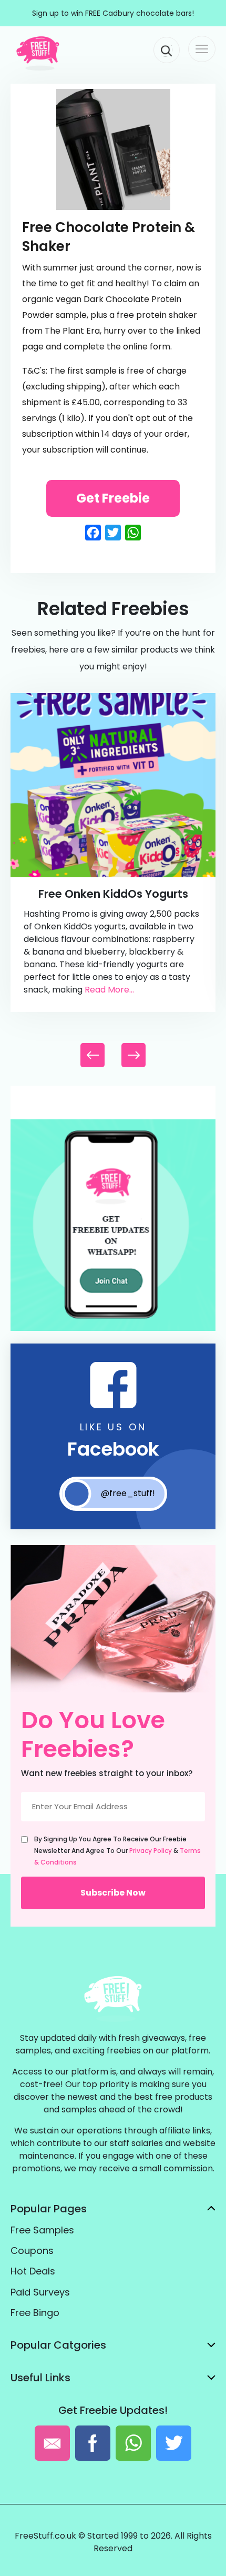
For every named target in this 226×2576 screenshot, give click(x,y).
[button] (133, 1055)
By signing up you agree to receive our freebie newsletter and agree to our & (117, 1851)
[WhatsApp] (113, 1329)
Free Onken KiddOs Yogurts (113, 894)
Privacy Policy (151, 1851)
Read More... (109, 990)
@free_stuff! (128, 1493)
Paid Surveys (40, 2292)
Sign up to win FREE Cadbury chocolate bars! (113, 13)
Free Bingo (35, 2313)
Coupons (32, 2251)
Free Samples (42, 2230)
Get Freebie (113, 498)
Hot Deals (33, 2271)
